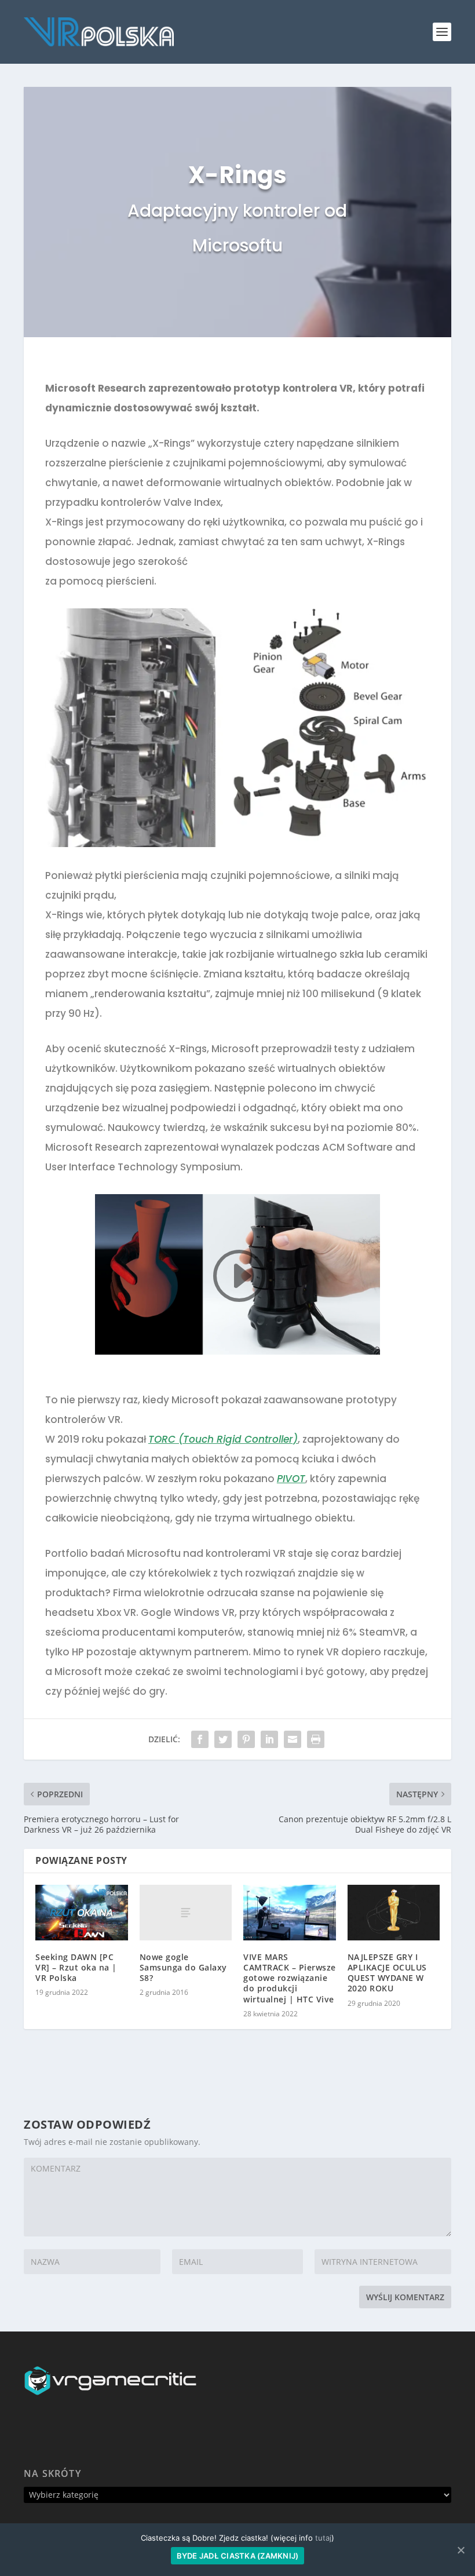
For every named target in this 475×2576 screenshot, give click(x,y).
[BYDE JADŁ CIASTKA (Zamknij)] (461, 2550)
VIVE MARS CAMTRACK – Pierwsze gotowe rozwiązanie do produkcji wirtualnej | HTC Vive (290, 1978)
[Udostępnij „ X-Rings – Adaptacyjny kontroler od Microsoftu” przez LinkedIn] (269, 1739)
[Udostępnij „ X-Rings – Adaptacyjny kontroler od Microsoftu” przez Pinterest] (246, 1739)
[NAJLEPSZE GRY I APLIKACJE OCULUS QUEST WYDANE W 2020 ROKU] (394, 1913)
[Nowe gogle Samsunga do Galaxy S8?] (186, 1913)
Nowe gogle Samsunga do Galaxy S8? (183, 1967)
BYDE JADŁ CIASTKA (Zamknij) (238, 2556)
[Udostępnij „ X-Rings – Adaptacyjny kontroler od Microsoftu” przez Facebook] (200, 1739)
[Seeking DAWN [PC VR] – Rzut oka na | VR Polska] (82, 1913)
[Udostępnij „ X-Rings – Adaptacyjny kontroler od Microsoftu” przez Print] (316, 1739)
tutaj (323, 2538)
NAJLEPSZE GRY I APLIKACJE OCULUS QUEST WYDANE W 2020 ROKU (387, 1973)
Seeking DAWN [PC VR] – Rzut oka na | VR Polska (76, 1967)
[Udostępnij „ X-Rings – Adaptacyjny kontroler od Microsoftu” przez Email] (293, 1739)
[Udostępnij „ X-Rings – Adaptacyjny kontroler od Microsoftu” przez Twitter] (223, 1739)
